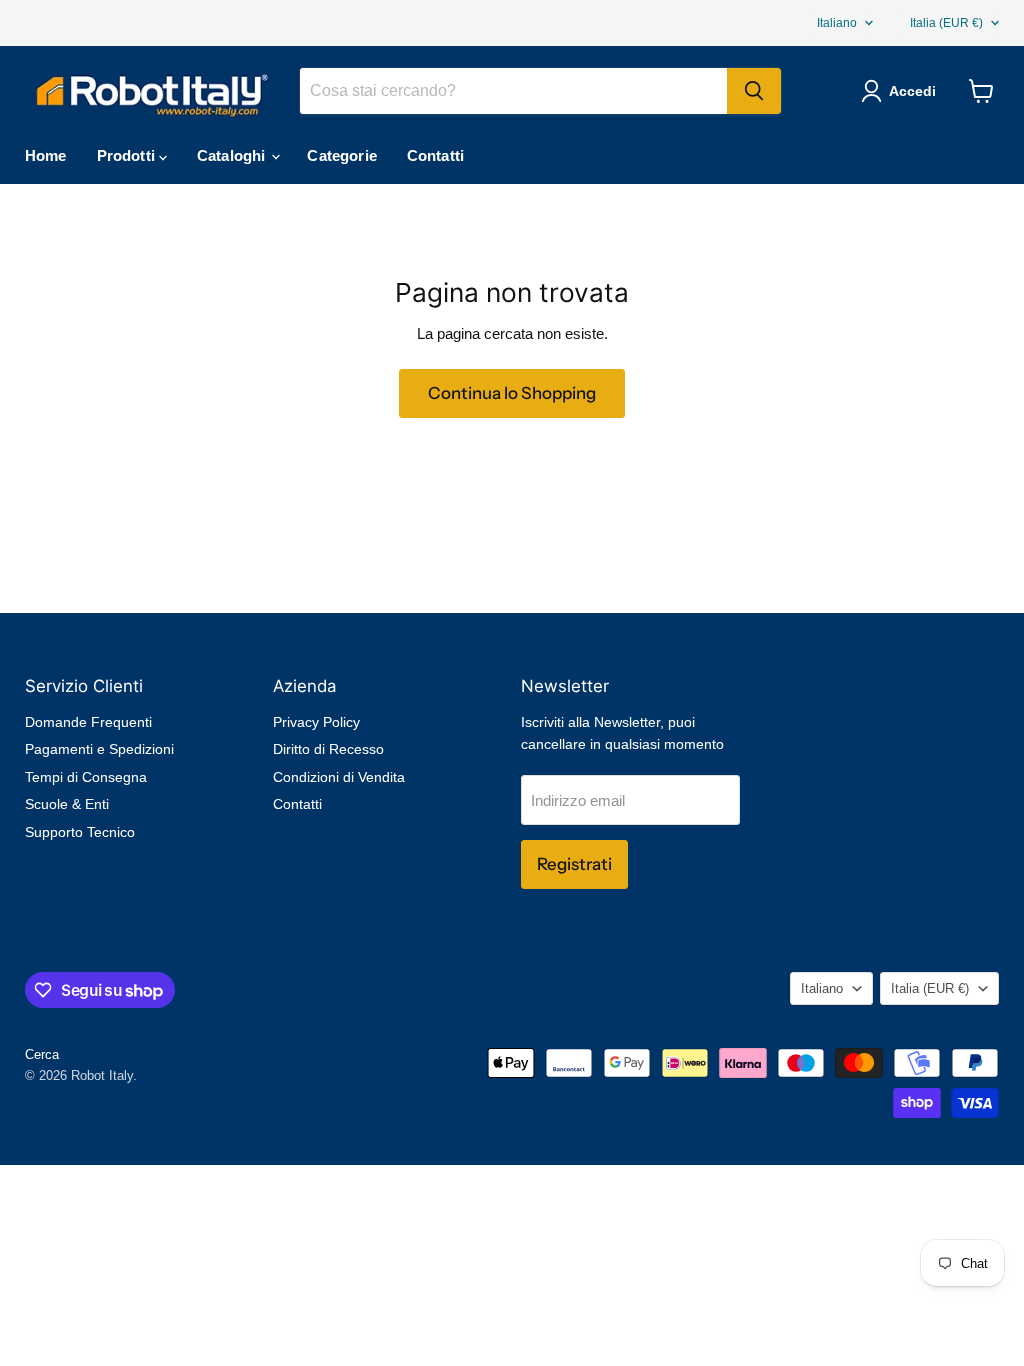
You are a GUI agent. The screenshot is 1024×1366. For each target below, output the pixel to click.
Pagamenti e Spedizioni (99, 749)
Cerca (42, 1054)
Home (46, 155)
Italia (946, 23)
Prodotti (128, 155)
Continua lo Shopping (512, 393)
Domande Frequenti (88, 722)
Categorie (341, 155)
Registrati (574, 864)
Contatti (435, 155)
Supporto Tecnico (80, 832)
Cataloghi (233, 155)
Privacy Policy (316, 722)
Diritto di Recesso (328, 749)
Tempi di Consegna (86, 777)
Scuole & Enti (67, 804)
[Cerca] (754, 91)
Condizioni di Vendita (339, 777)
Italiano (837, 23)
